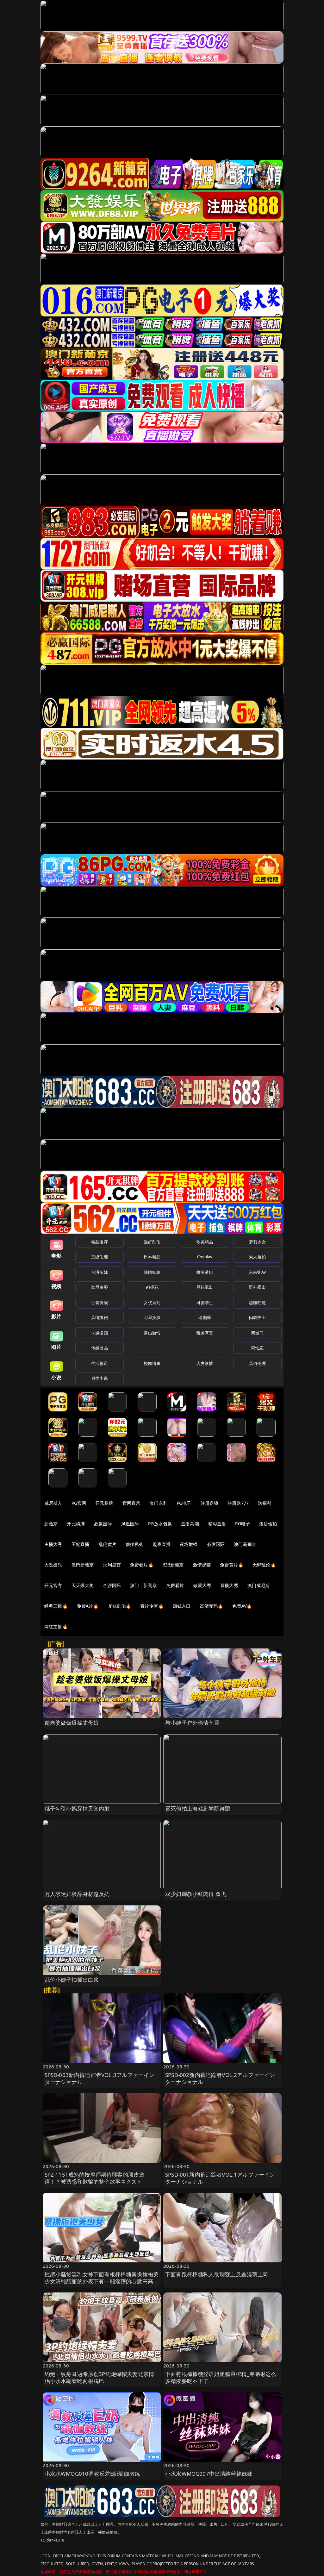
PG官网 (79, 1503)
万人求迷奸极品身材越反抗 (77, 1894)
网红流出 (205, 1287)
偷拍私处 (135, 1544)
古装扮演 (100, 1303)
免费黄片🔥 (232, 1565)
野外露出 (257, 1287)
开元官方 (53, 1585)
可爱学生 (205, 1303)
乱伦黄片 (107, 1544)
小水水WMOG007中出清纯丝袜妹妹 (209, 2474)
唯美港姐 (205, 1272)
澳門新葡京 (83, 1565)
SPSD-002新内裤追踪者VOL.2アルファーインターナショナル (220, 2078)
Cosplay (205, 1257)
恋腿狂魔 (257, 1303)
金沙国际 (112, 1585)
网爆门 (257, 1333)
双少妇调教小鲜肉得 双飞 (196, 1894)
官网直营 (131, 1503)
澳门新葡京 (245, 1544)
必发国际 (216, 1544)
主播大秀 (53, 1544)
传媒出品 (100, 1348)
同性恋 (257, 1348)
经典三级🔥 (56, 1606)
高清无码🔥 (212, 1606)
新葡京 (51, 1524)
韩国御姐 (152, 1272)
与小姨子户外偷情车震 (192, 1723)
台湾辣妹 (100, 1272)
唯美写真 (205, 1333)
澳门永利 (158, 1503)
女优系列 (152, 1303)
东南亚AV (257, 1272)
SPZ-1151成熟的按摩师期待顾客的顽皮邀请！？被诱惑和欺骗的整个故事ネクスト (95, 2178)
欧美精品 (205, 1242)
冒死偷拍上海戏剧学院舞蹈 (198, 1808)
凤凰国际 (130, 1524)
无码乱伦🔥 (264, 1565)
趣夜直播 (162, 1544)
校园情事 (152, 1363)
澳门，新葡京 (143, 1585)
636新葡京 (173, 1565)
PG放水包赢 (160, 1524)
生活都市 (100, 1363)
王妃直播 (81, 1544)
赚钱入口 (182, 1606)
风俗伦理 (257, 1363)
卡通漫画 (100, 1333)
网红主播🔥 (56, 1626)
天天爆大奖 (83, 1585)
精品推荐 (100, 1242)
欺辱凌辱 (100, 1287)
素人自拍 (257, 1257)
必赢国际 (103, 1524)
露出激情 (152, 1333)
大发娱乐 (53, 1565)
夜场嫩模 (189, 1544)
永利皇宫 (112, 1565)
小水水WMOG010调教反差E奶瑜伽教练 (92, 2474)
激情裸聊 (202, 1565)
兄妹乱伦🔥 (120, 1606)
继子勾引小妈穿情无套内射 (77, 1808)
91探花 (152, 1287)
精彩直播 (217, 1524)
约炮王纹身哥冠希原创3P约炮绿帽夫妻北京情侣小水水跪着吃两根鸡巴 (100, 2377)
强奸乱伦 (152, 1242)
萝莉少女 (257, 1242)
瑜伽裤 (205, 1317)
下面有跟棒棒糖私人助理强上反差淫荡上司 (217, 2274)
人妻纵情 (205, 1363)
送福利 (265, 1503)
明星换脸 (152, 1317)
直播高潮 (190, 1524)
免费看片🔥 (142, 1565)
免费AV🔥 (242, 1606)
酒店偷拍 (268, 1524)
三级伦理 (100, 1257)
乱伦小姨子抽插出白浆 (72, 1980)
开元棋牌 (104, 1503)
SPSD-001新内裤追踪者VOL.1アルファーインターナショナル (220, 2178)
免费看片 (175, 1585)
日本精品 (152, 1257)
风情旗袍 (100, 1317)
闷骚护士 (257, 1317)
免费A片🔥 (88, 1606)
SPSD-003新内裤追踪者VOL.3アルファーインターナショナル (100, 2078)
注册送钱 (210, 1503)
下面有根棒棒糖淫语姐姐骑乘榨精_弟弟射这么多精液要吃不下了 (221, 2377)
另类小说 (100, 1378)
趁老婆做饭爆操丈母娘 (72, 1723)
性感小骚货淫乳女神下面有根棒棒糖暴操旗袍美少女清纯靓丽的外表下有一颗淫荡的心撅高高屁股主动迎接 (102, 2281)
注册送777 (238, 1503)
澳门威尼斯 (259, 1585)
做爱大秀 (202, 1585)
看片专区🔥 (152, 1606)
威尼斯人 (53, 1503)
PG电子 (184, 1503)
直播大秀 (229, 1585)
